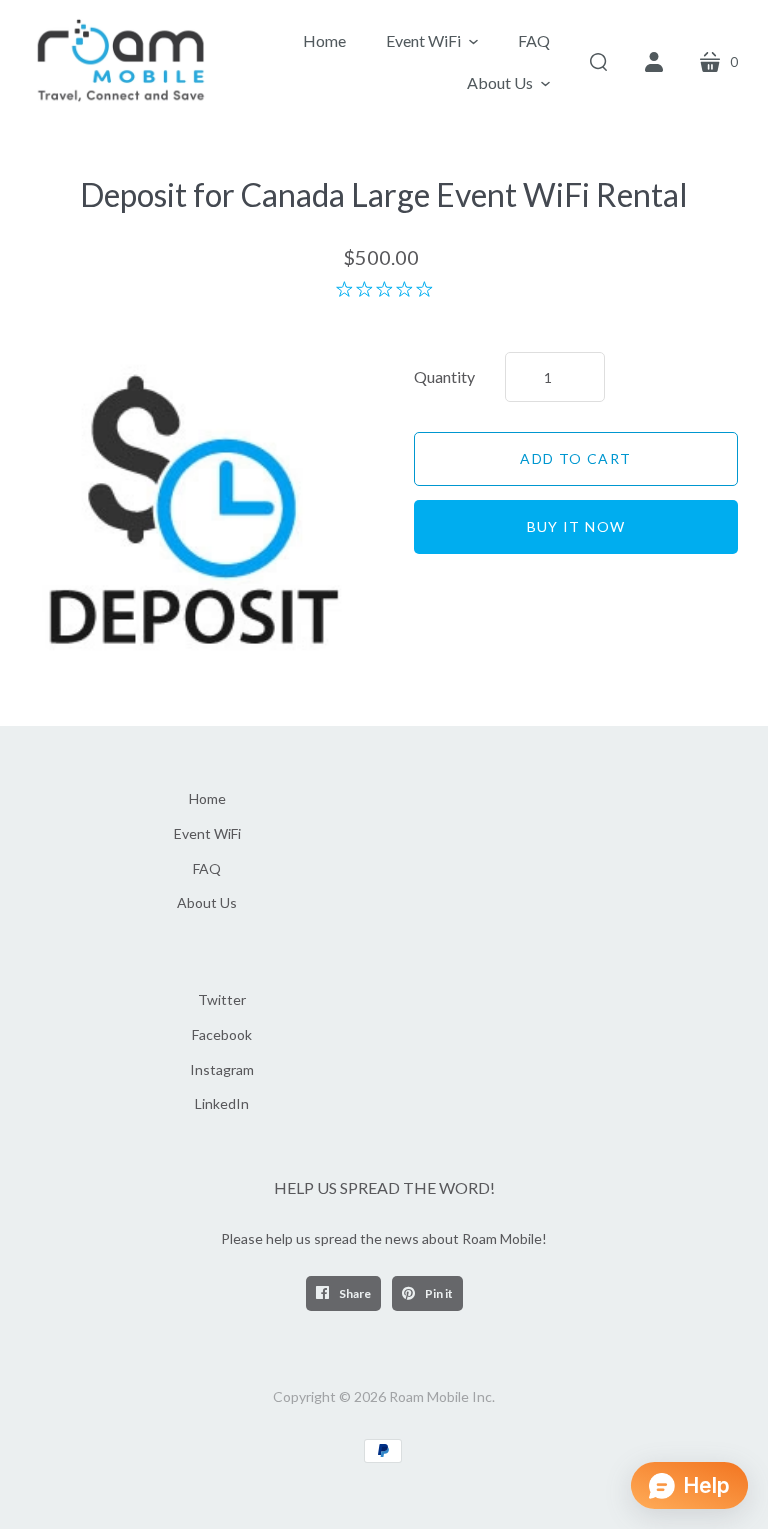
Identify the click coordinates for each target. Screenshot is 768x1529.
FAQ (207, 868)
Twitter (222, 999)
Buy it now (576, 526)
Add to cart (575, 458)
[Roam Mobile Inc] (122, 62)
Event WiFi (207, 833)
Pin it (438, 1293)
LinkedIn (222, 1103)
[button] (432, 41)
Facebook (222, 1034)
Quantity (444, 376)
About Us (207, 902)
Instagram (222, 1069)
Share (354, 1293)
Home (207, 798)
